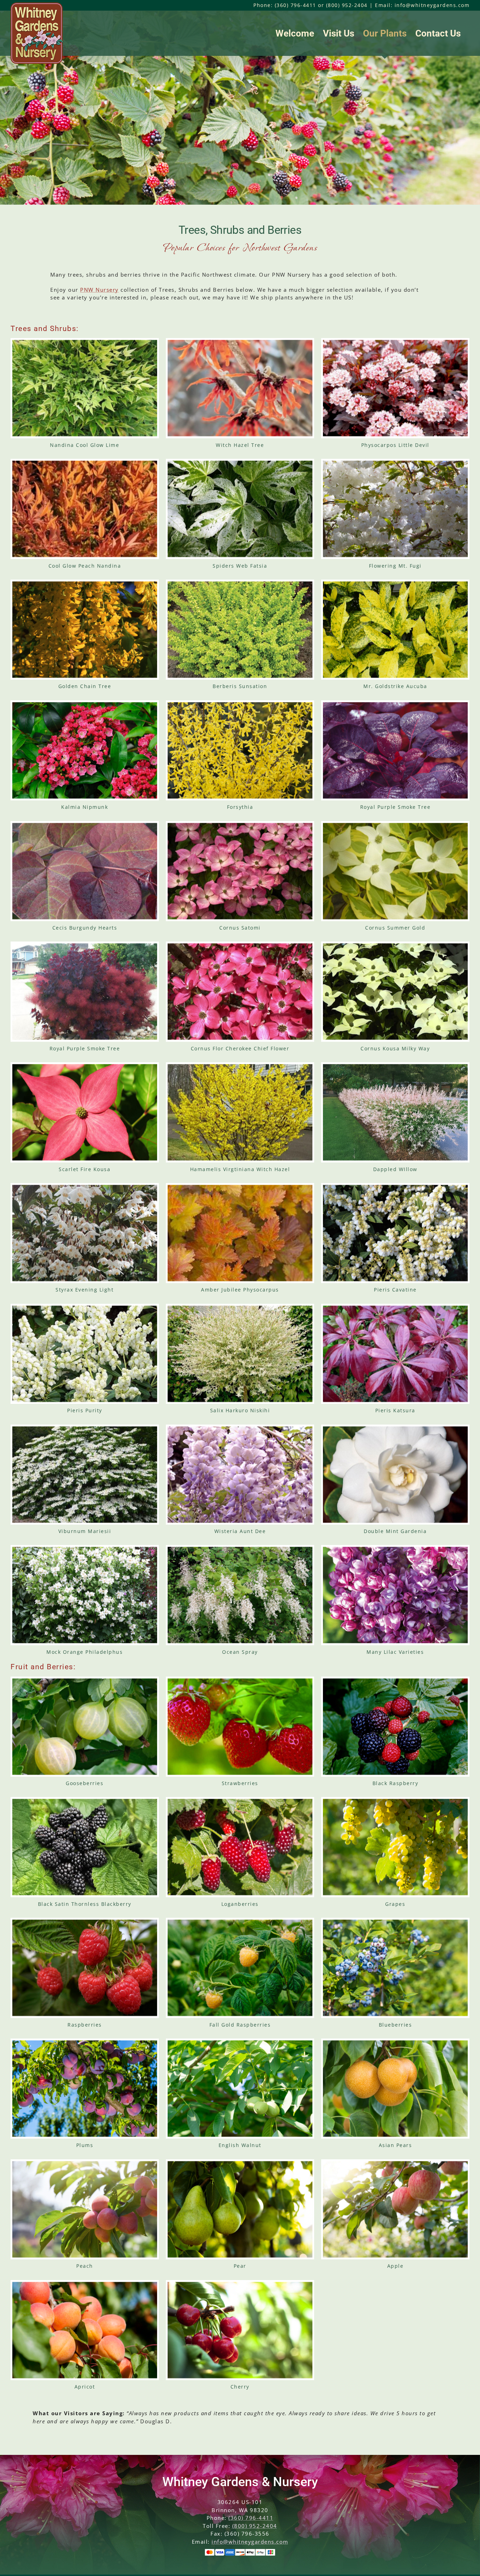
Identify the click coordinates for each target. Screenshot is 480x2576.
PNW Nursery (99, 290)
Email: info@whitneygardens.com (422, 5)
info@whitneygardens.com (250, 2542)
